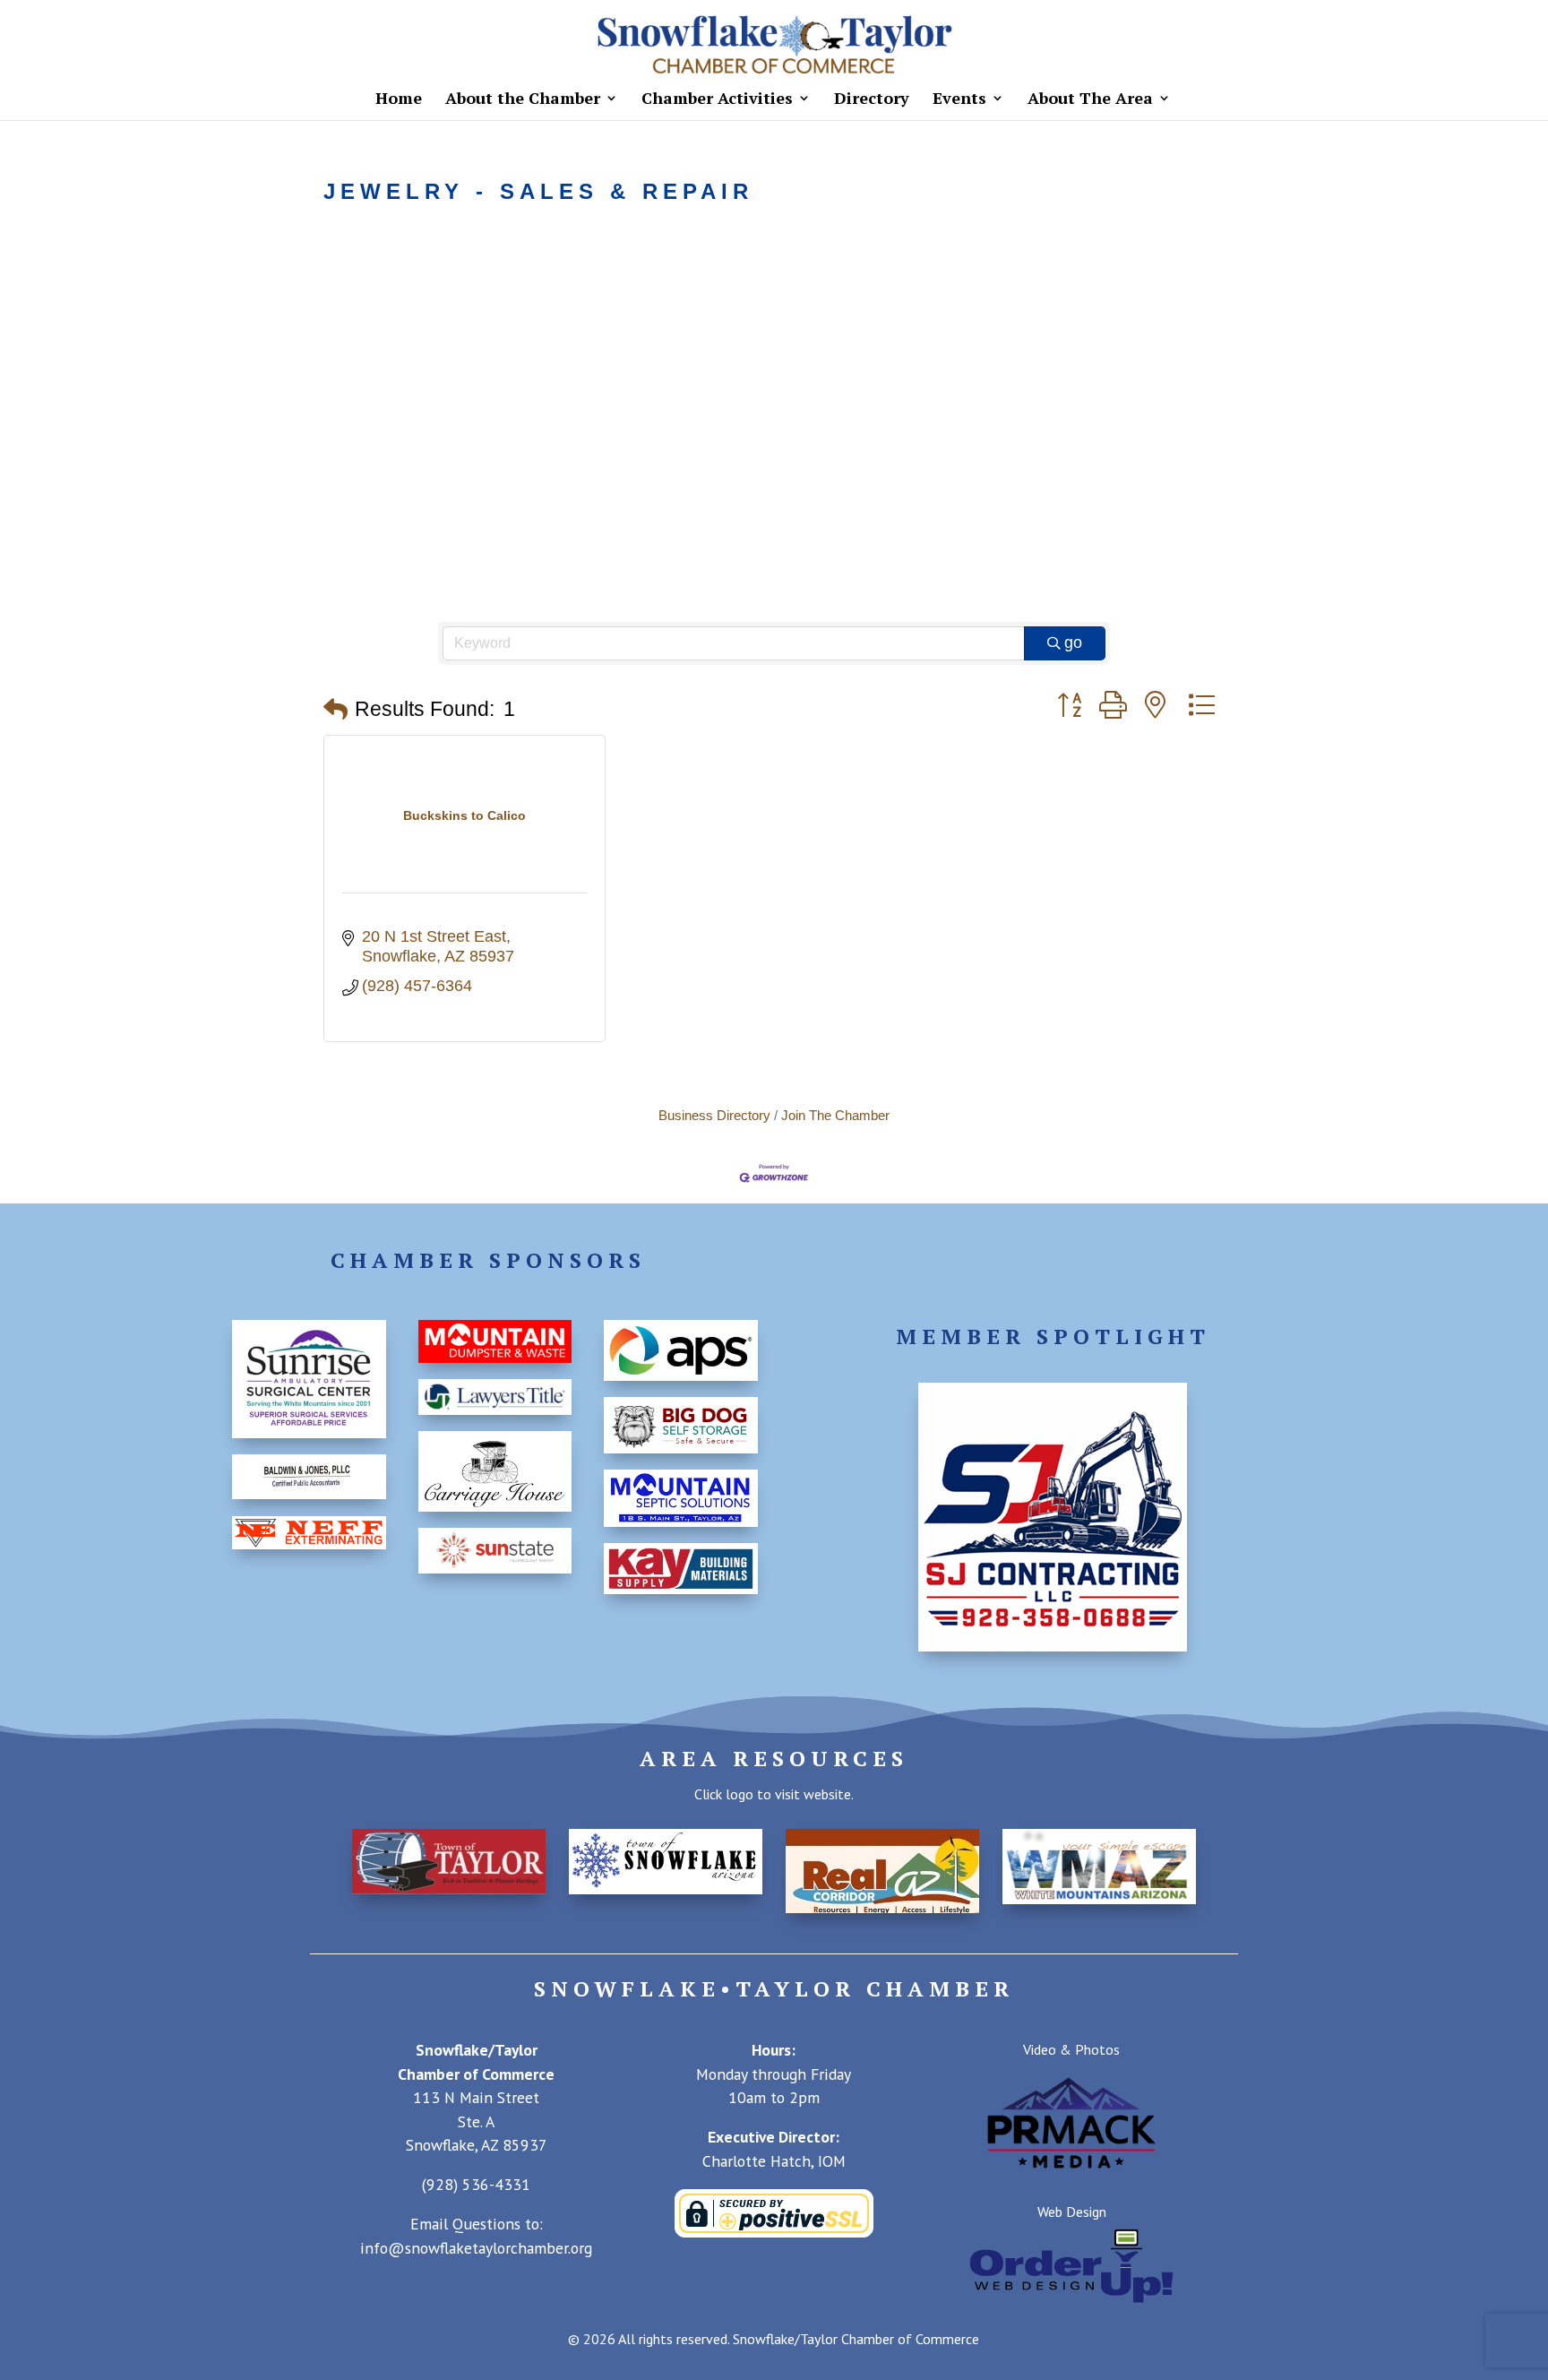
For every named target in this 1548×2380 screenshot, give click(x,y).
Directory (872, 100)
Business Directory (714, 1115)
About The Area (1090, 100)
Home (399, 100)
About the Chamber (523, 100)
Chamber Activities (717, 100)
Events (959, 100)
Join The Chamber (835, 1115)
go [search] (1073, 642)
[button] (335, 710)
